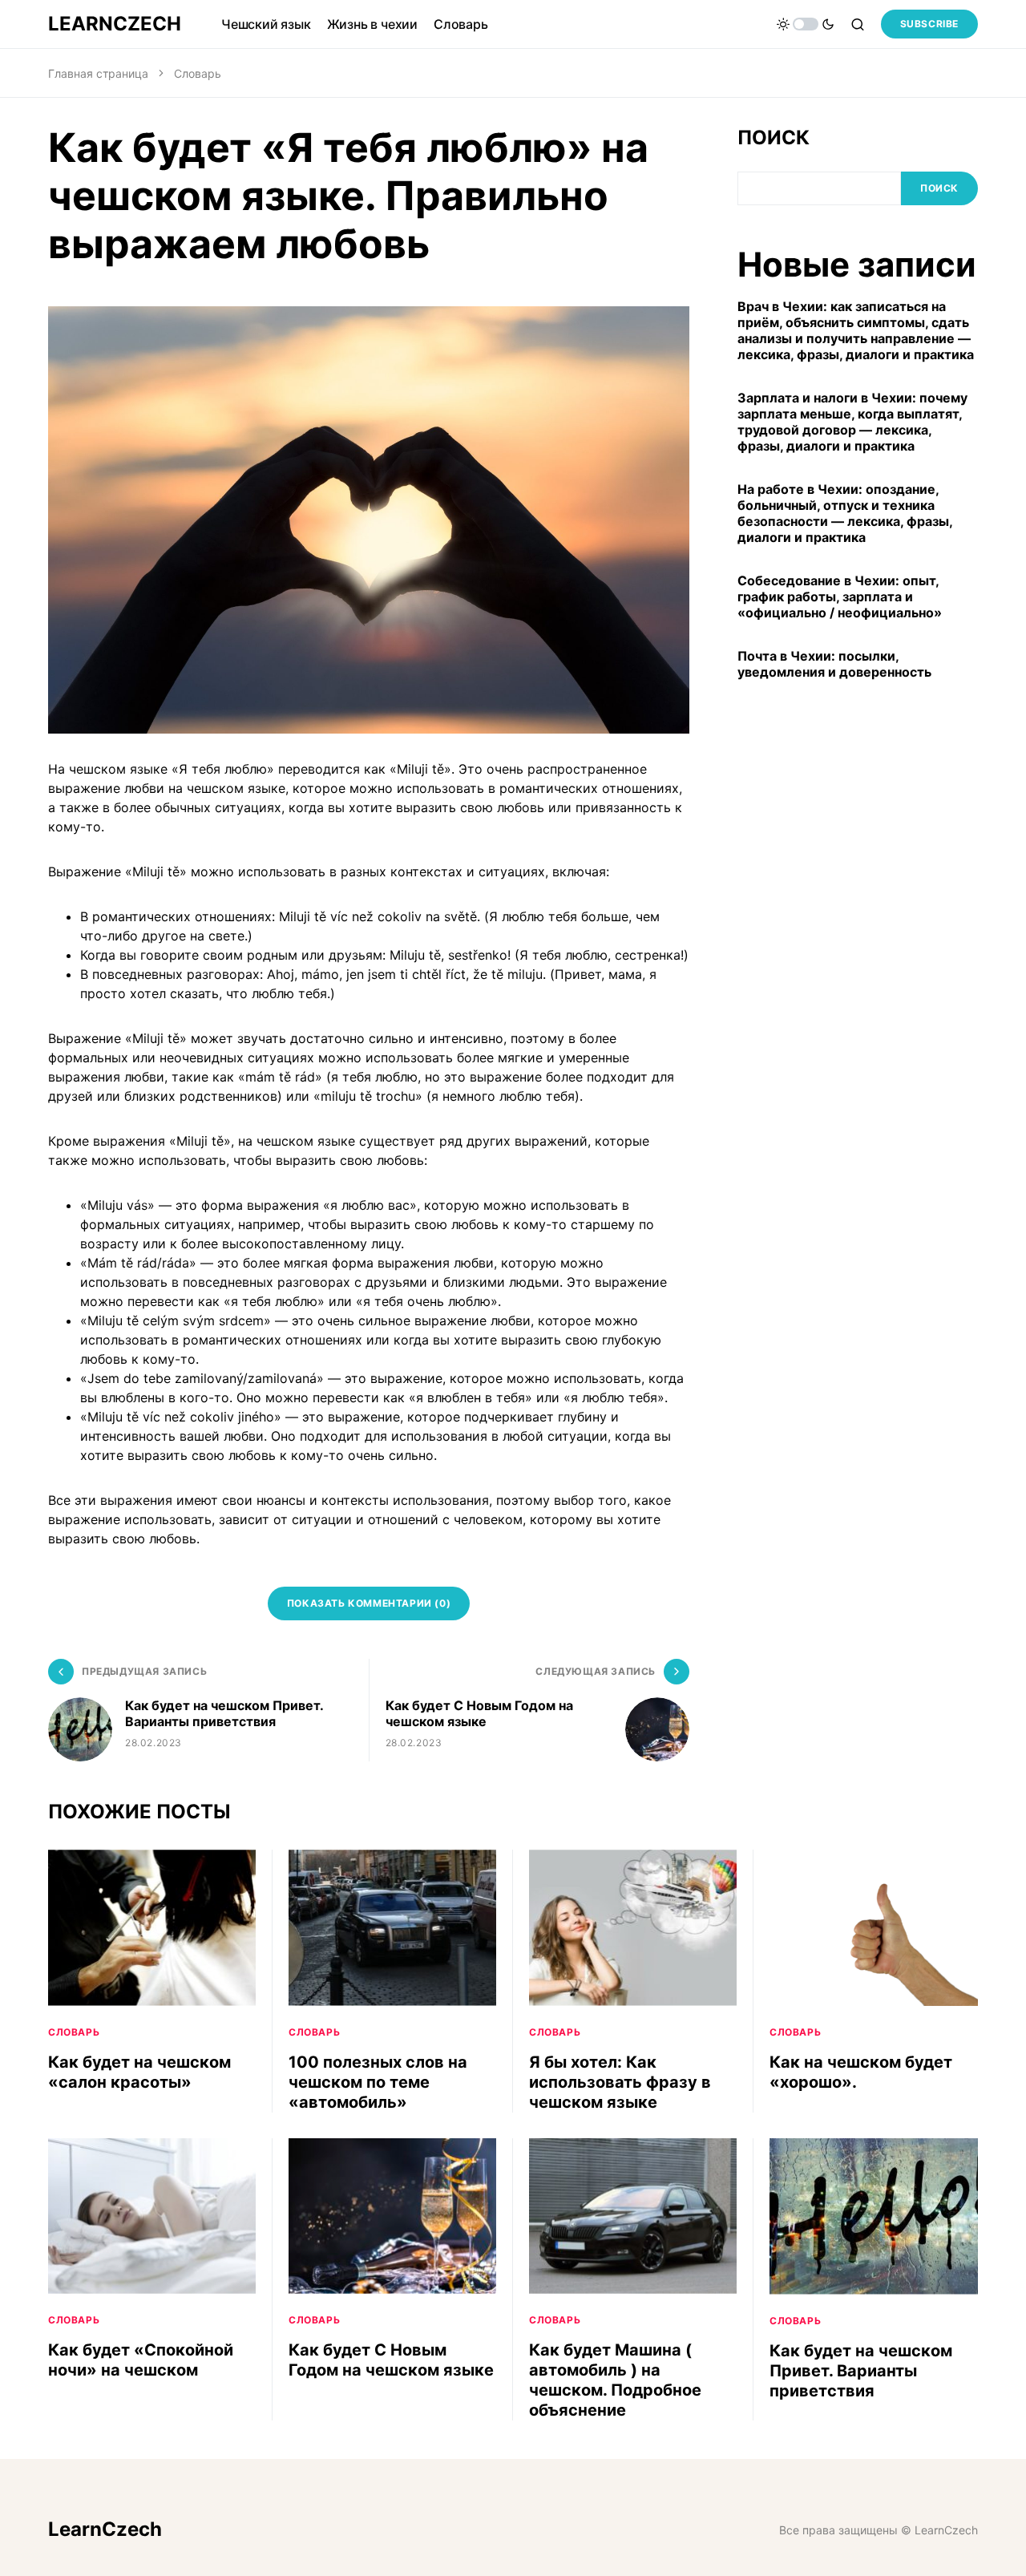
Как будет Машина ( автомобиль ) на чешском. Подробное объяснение (615, 2380)
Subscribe (929, 24)
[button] (806, 24)
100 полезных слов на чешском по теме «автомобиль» (378, 2082)
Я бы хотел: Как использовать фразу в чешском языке (620, 2082)
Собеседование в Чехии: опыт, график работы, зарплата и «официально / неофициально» (840, 597)
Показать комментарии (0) (369, 1603)
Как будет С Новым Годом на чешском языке (391, 2360)
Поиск (774, 137)
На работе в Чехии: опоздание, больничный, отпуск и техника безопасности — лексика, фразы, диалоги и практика (845, 514)
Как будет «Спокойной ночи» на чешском (141, 2360)
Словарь (198, 73)
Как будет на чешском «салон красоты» (139, 2072)
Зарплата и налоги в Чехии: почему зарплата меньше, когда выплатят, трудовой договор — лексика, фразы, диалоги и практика (852, 423)
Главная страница (98, 73)
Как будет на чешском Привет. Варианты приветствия (861, 2371)
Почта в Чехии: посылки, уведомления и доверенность (834, 665)
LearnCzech (115, 24)
